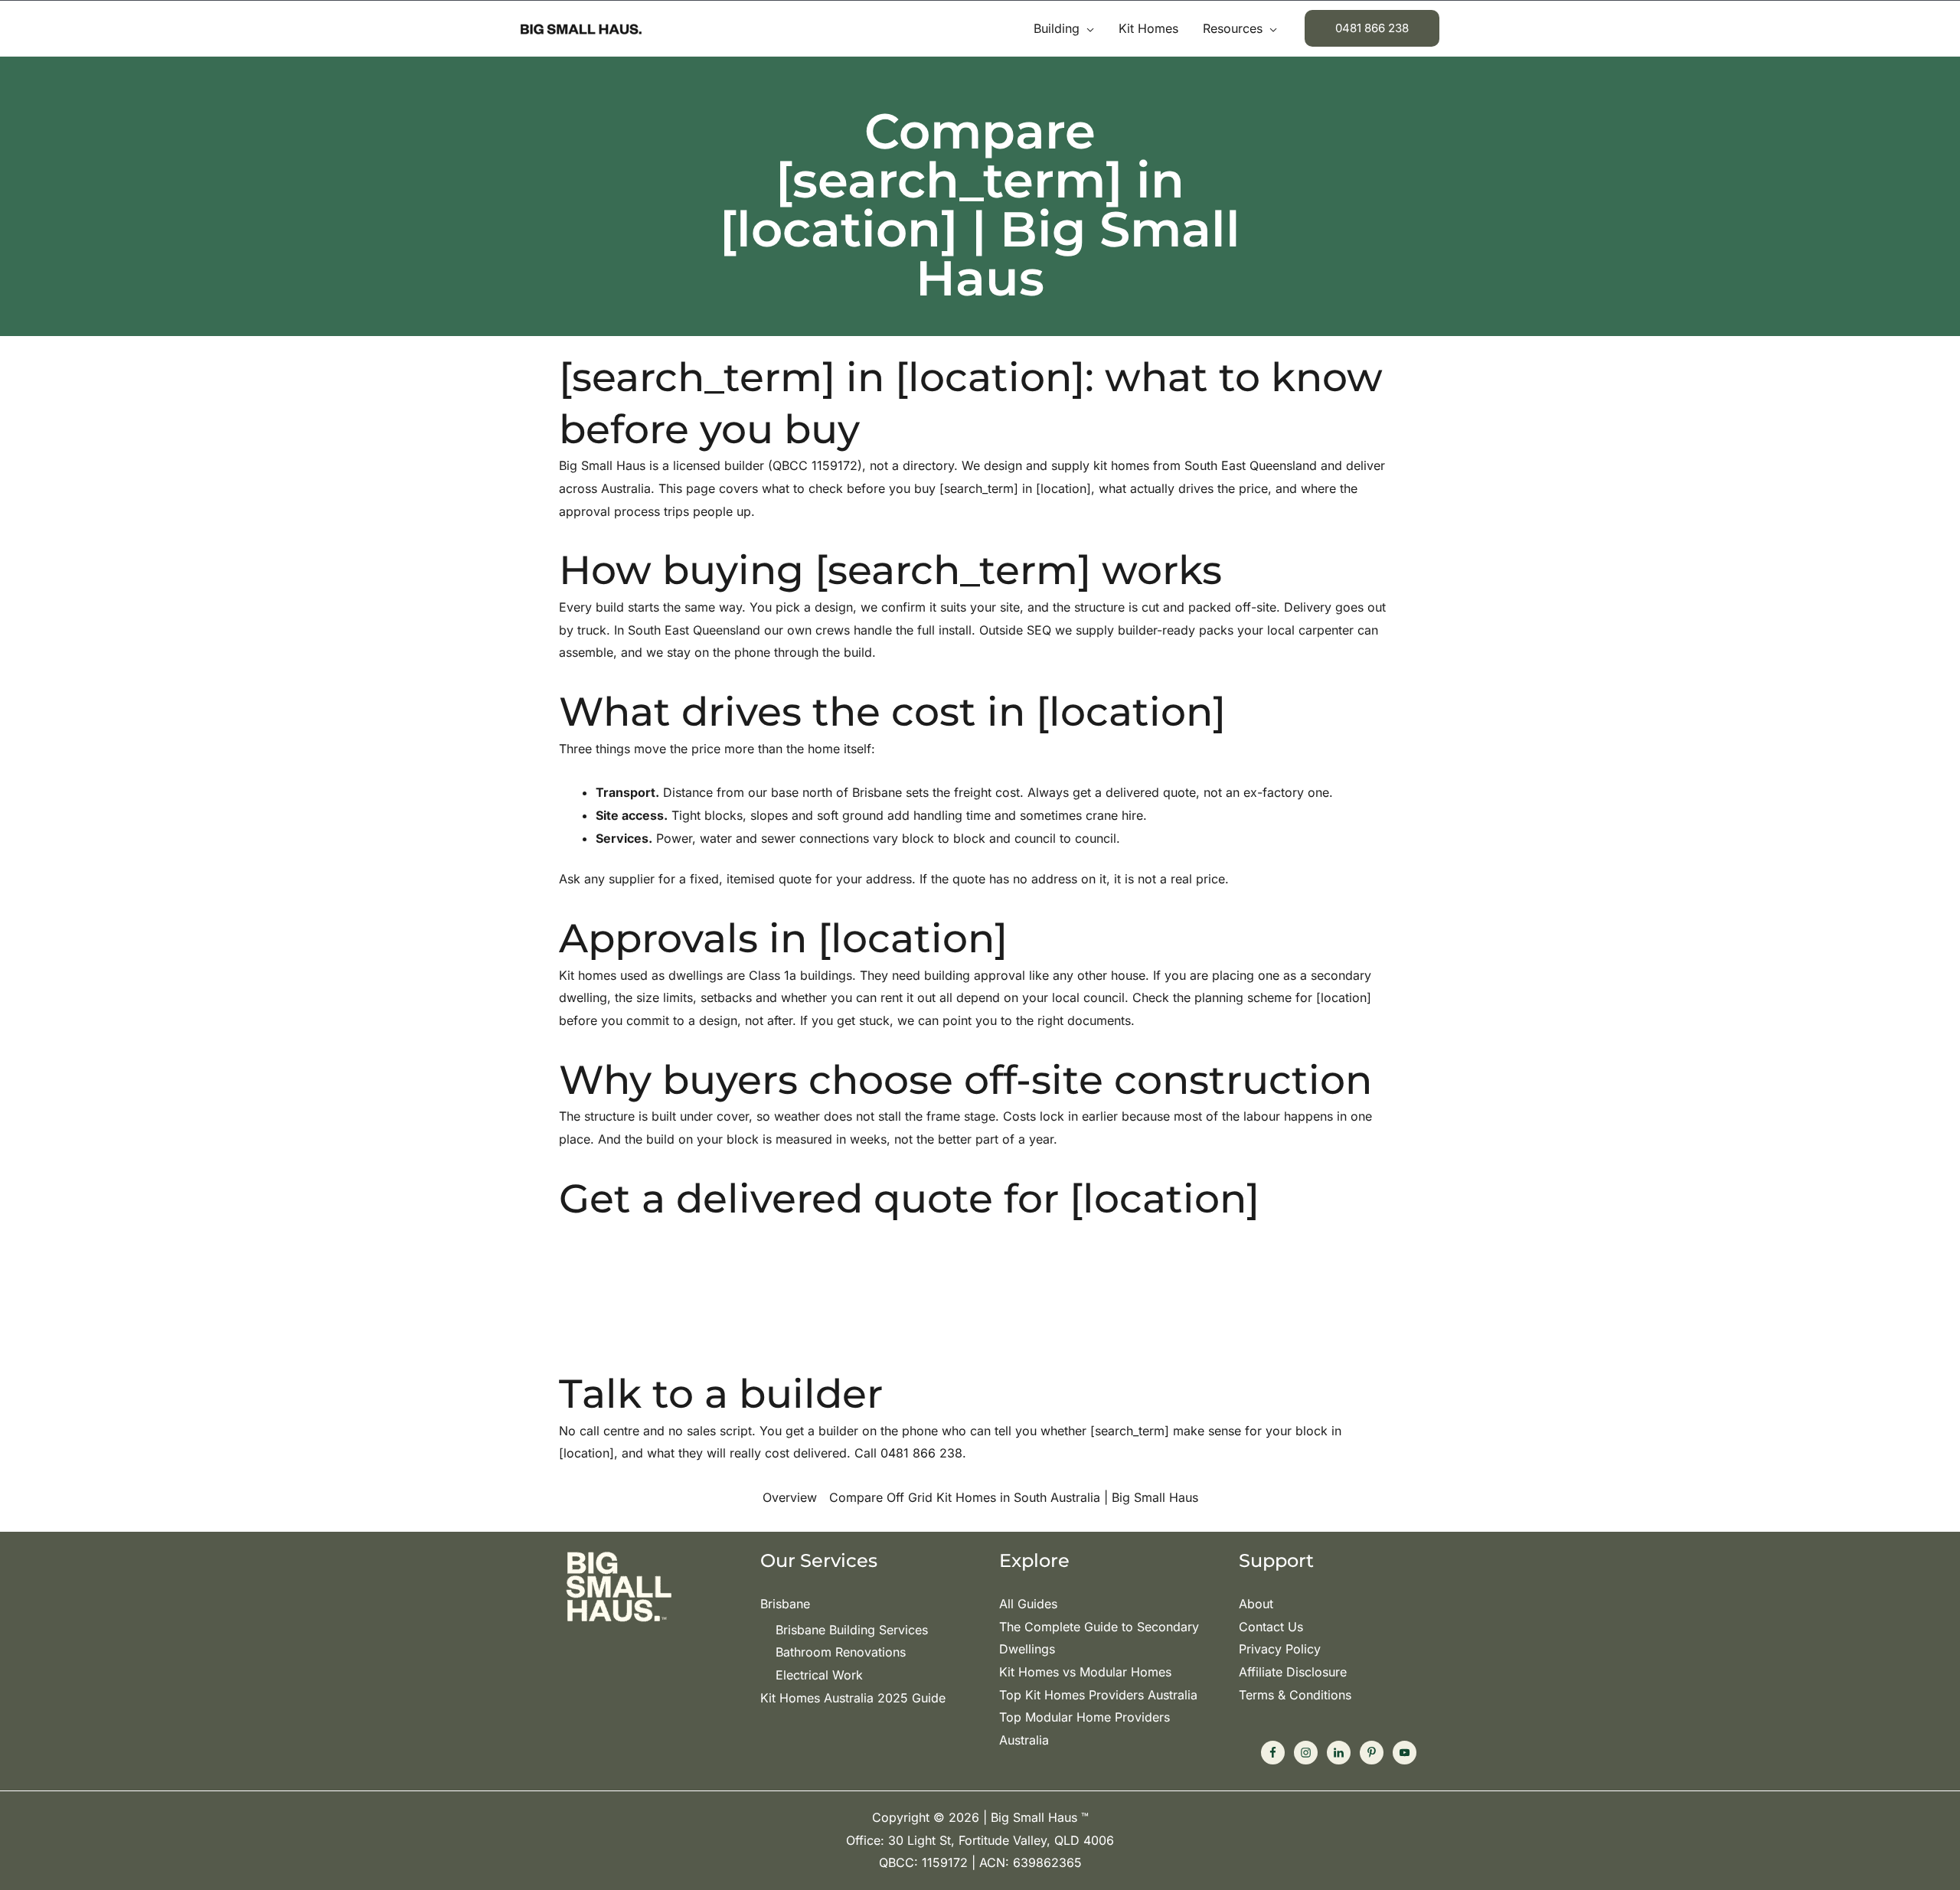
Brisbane (785, 1604)
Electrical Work (819, 1675)
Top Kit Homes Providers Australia (1098, 1695)
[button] (1087, 28)
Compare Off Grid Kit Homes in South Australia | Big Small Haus (1014, 1497)
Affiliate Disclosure (1293, 1672)
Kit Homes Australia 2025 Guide (853, 1698)
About (1256, 1604)
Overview (790, 1497)
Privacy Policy (1280, 1649)
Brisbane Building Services (852, 1630)
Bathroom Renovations (841, 1652)
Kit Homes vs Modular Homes (1085, 1672)
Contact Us (1271, 1627)
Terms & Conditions (1295, 1695)
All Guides (1028, 1604)
